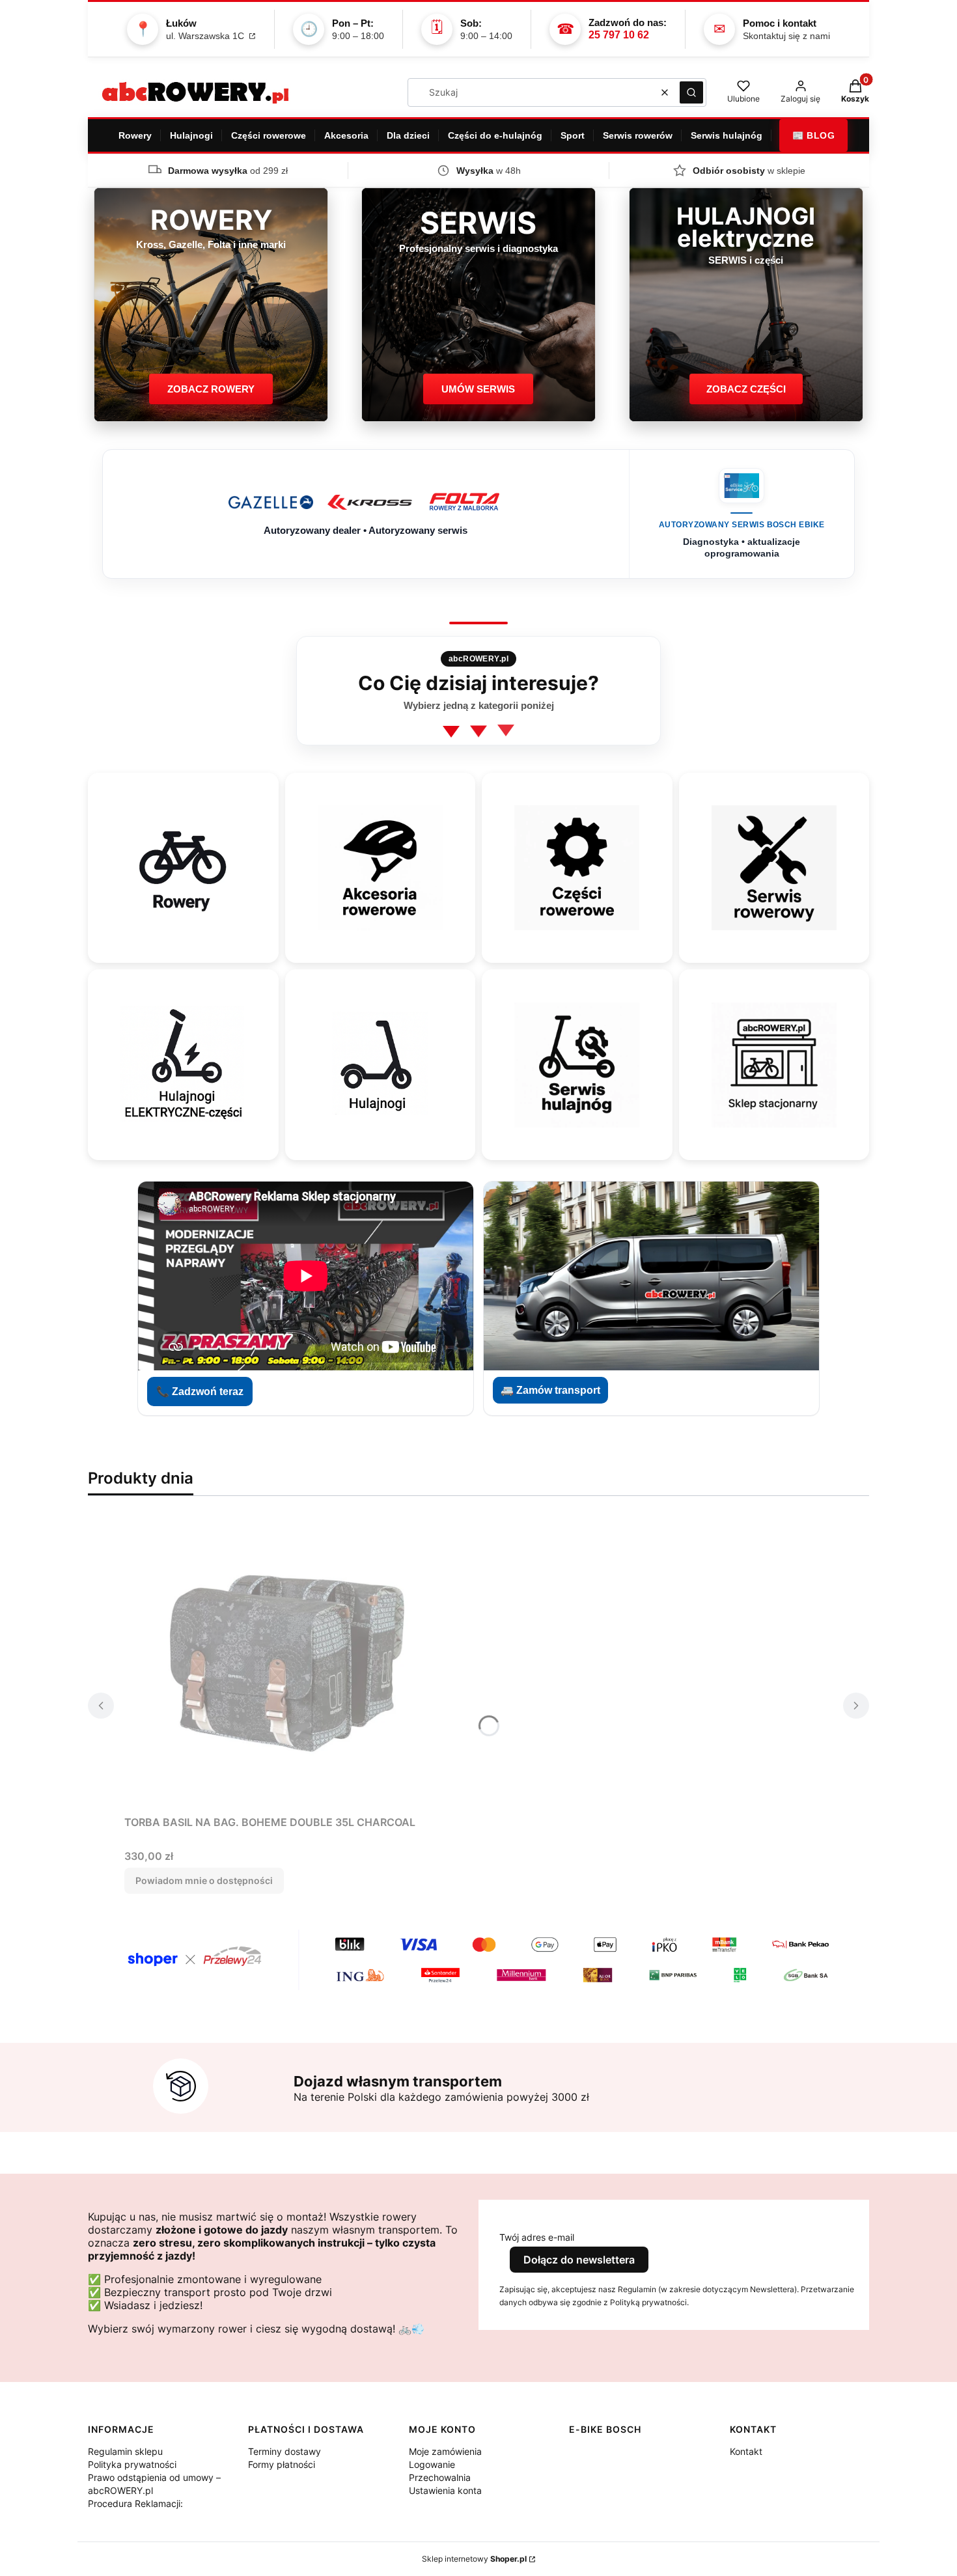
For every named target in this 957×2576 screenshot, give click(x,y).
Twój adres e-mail (537, 2237)
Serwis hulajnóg (727, 135)
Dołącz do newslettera (579, 2260)
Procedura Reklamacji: (135, 2503)
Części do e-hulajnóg (495, 135)
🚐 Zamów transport (550, 1390)
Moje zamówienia (445, 2451)
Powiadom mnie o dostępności (204, 1880)
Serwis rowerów (638, 135)
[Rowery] (183, 868)
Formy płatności (282, 2464)
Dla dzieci (408, 135)
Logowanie (432, 2464)
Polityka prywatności (132, 2464)
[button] (691, 92)
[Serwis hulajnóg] (577, 1065)
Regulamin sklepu (125, 2451)
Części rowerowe (269, 135)
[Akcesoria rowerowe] (380, 868)
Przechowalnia (440, 2477)
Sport (573, 135)
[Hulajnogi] (380, 1065)
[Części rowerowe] (577, 868)
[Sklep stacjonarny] (774, 1065)
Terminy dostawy (284, 2451)
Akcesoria (346, 135)
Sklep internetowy (474, 2559)
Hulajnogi (191, 135)
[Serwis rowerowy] (774, 868)
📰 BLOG (813, 135)
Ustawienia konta (445, 2490)
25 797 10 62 (619, 35)
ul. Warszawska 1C (206, 36)
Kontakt (746, 2451)
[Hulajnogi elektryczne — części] (183, 1065)
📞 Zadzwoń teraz (200, 1392)
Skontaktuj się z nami (786, 36)
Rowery (135, 135)
